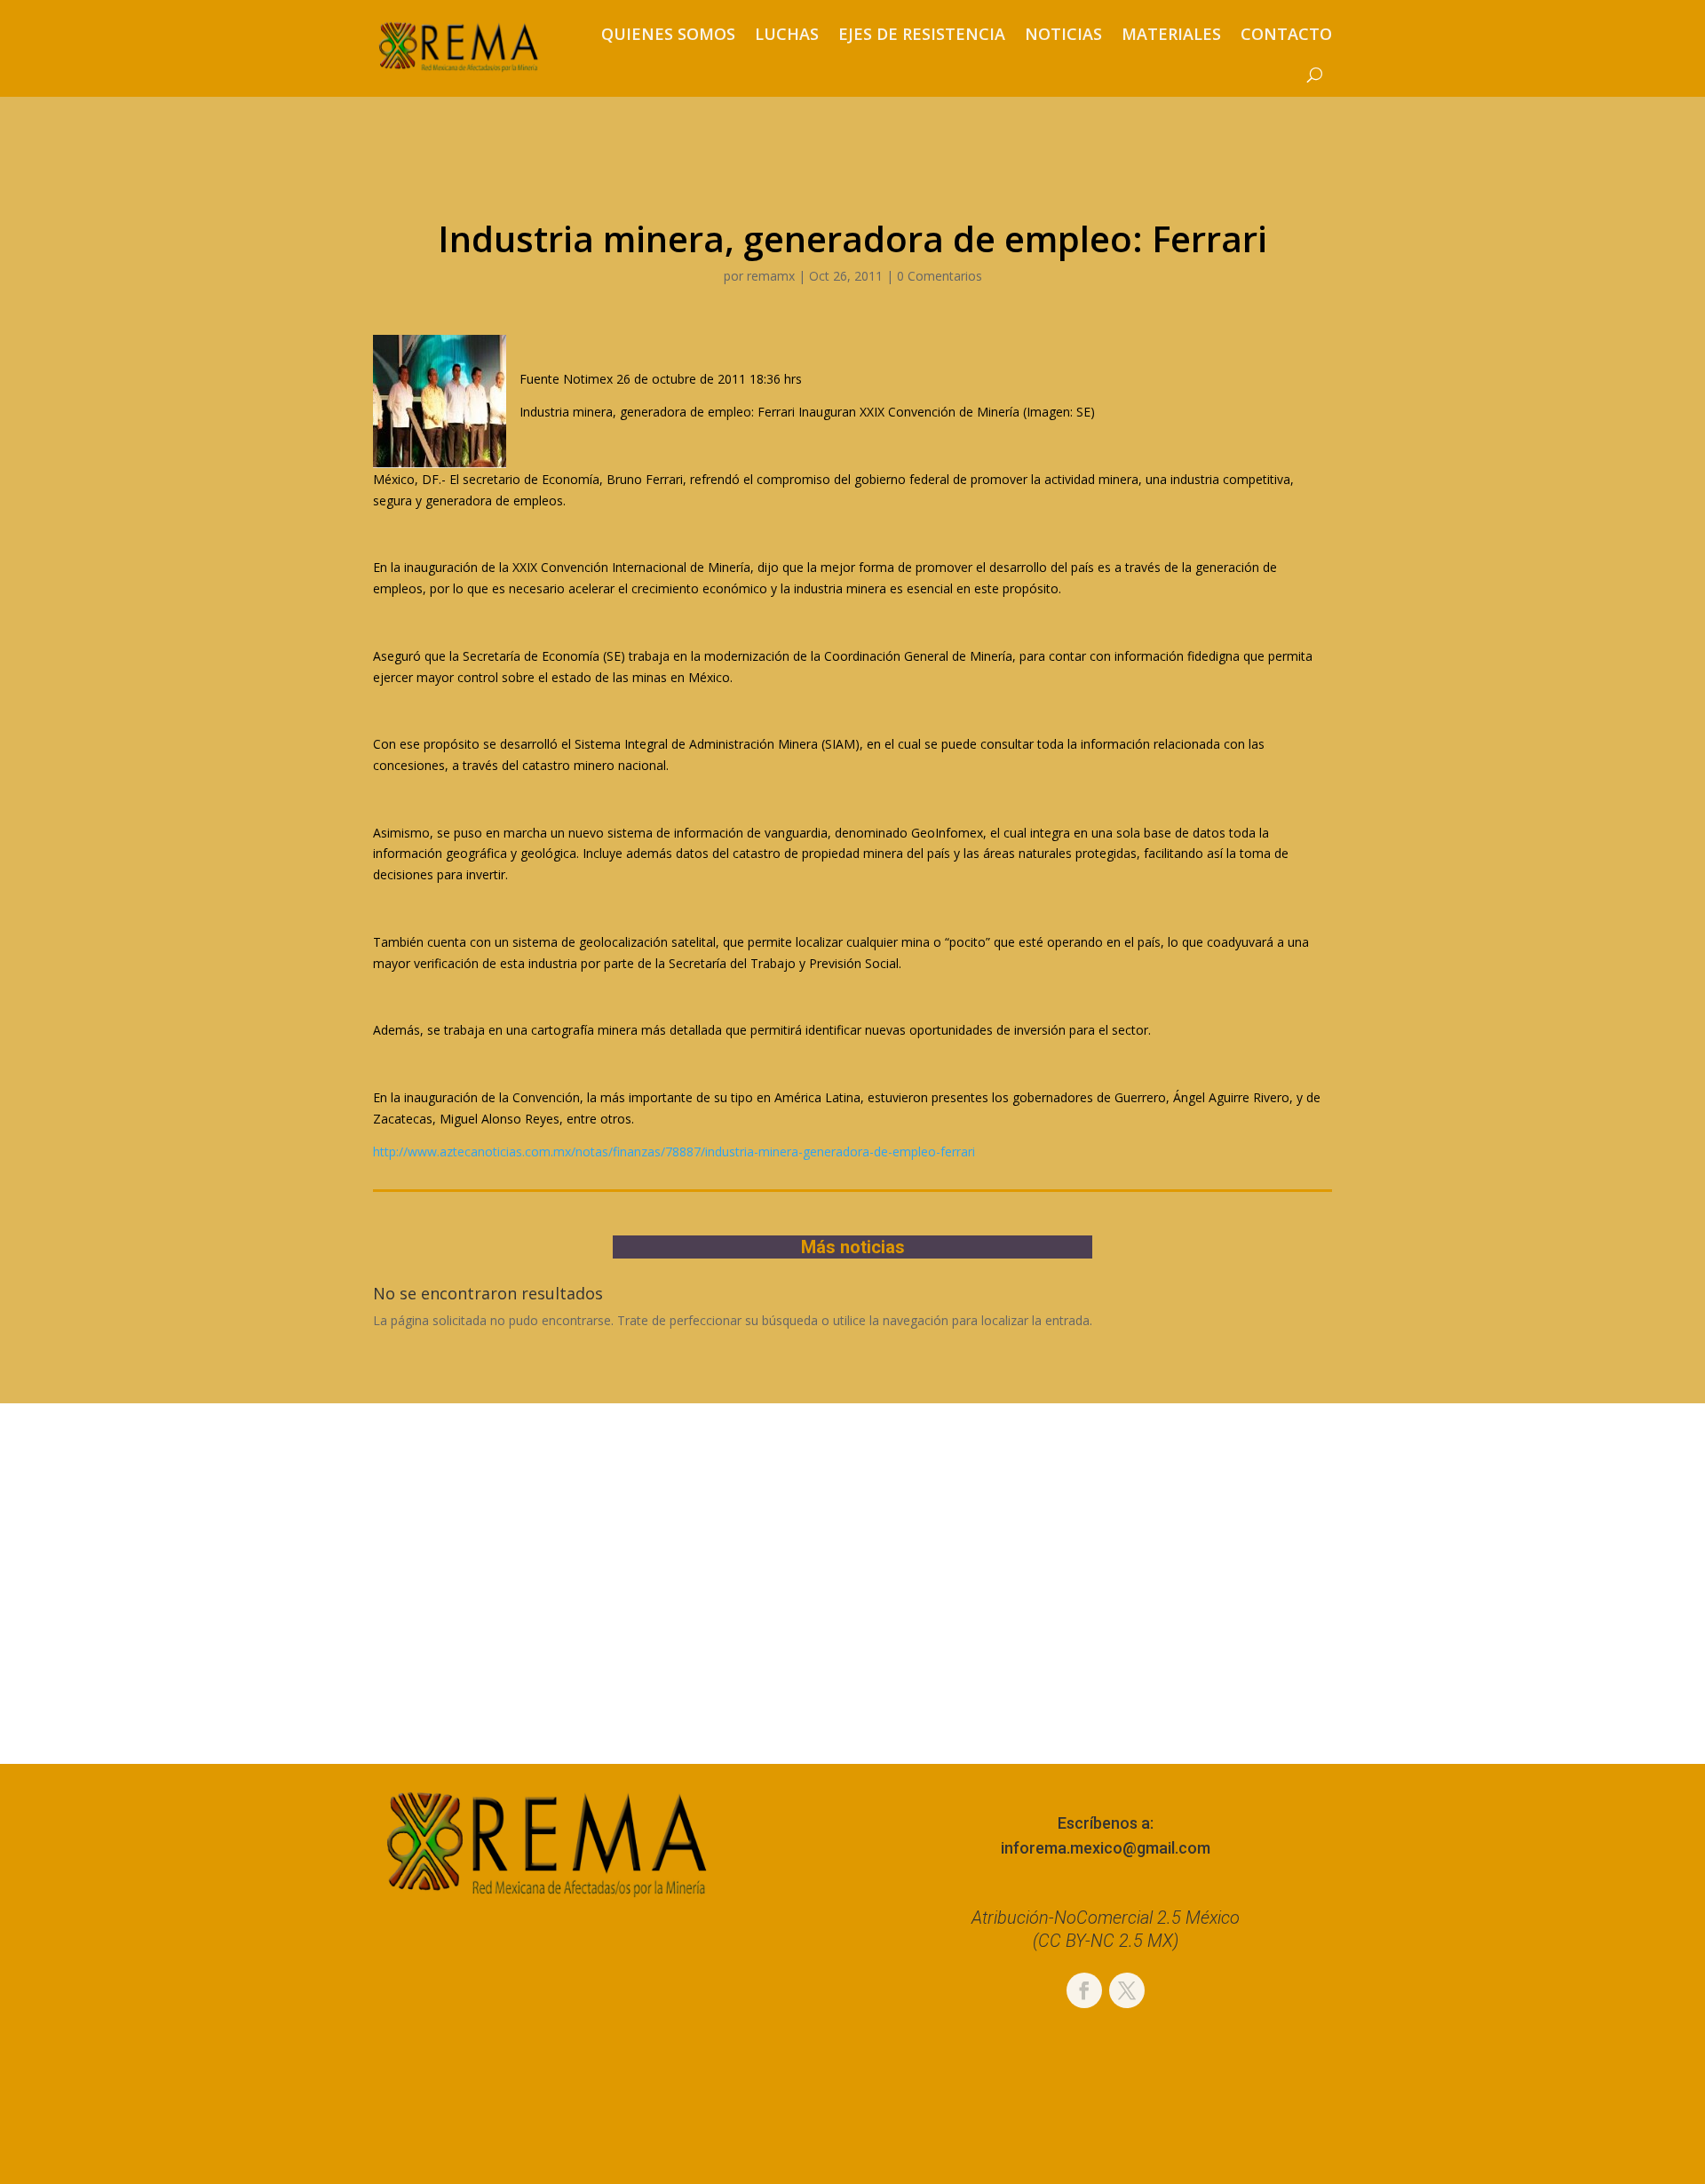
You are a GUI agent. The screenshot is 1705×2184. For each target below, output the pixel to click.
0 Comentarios (940, 276)
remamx (771, 276)
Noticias (1063, 34)
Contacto (1286, 34)
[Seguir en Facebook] (1084, 1990)
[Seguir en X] (1127, 1990)
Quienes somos (668, 34)
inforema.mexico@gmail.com (1106, 1848)
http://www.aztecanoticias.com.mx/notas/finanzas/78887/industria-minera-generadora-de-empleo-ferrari (674, 1152)
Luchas (787, 34)
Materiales (1171, 34)
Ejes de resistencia (922, 34)
